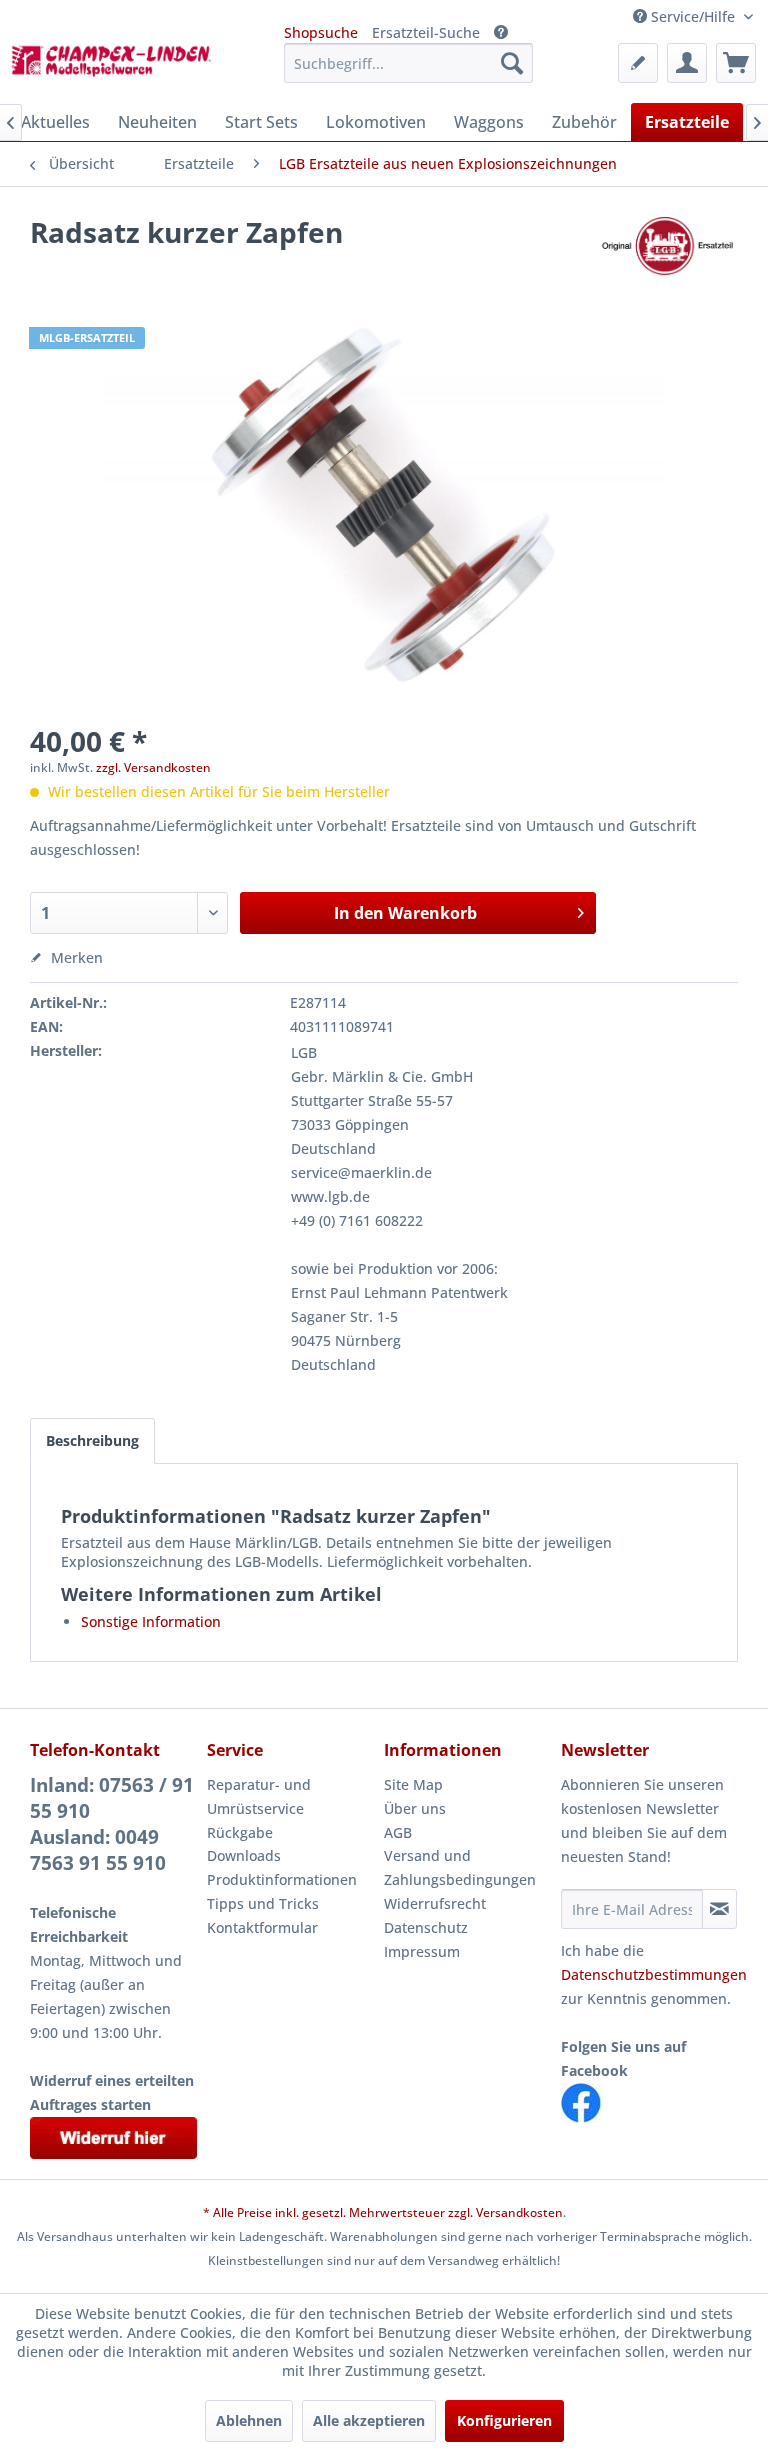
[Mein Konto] (687, 63)
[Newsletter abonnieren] (719, 1909)
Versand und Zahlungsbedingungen (460, 1867)
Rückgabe (240, 1832)
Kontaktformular (262, 1927)
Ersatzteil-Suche (426, 32)
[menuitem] (409, 63)
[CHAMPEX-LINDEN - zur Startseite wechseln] (116, 68)
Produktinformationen (282, 1879)
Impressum (422, 1951)
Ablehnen (249, 2420)
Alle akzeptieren (369, 2420)
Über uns (415, 1808)
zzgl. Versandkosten (153, 767)
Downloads (244, 1855)
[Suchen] (512, 63)
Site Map (413, 1784)
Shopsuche (321, 32)
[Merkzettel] (638, 63)
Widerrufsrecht (435, 1903)
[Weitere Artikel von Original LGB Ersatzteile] (667, 252)
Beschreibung (92, 1440)
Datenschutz (426, 1927)
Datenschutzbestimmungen (654, 1974)
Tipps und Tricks (263, 1903)
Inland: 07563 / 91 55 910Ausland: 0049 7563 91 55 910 (112, 1824)
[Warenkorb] (736, 63)
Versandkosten (519, 2212)
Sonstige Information (151, 1621)
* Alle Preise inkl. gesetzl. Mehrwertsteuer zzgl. (339, 2212)
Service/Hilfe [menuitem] (693, 16)
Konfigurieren (504, 2420)
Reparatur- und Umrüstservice (259, 1796)
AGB (398, 1832)
